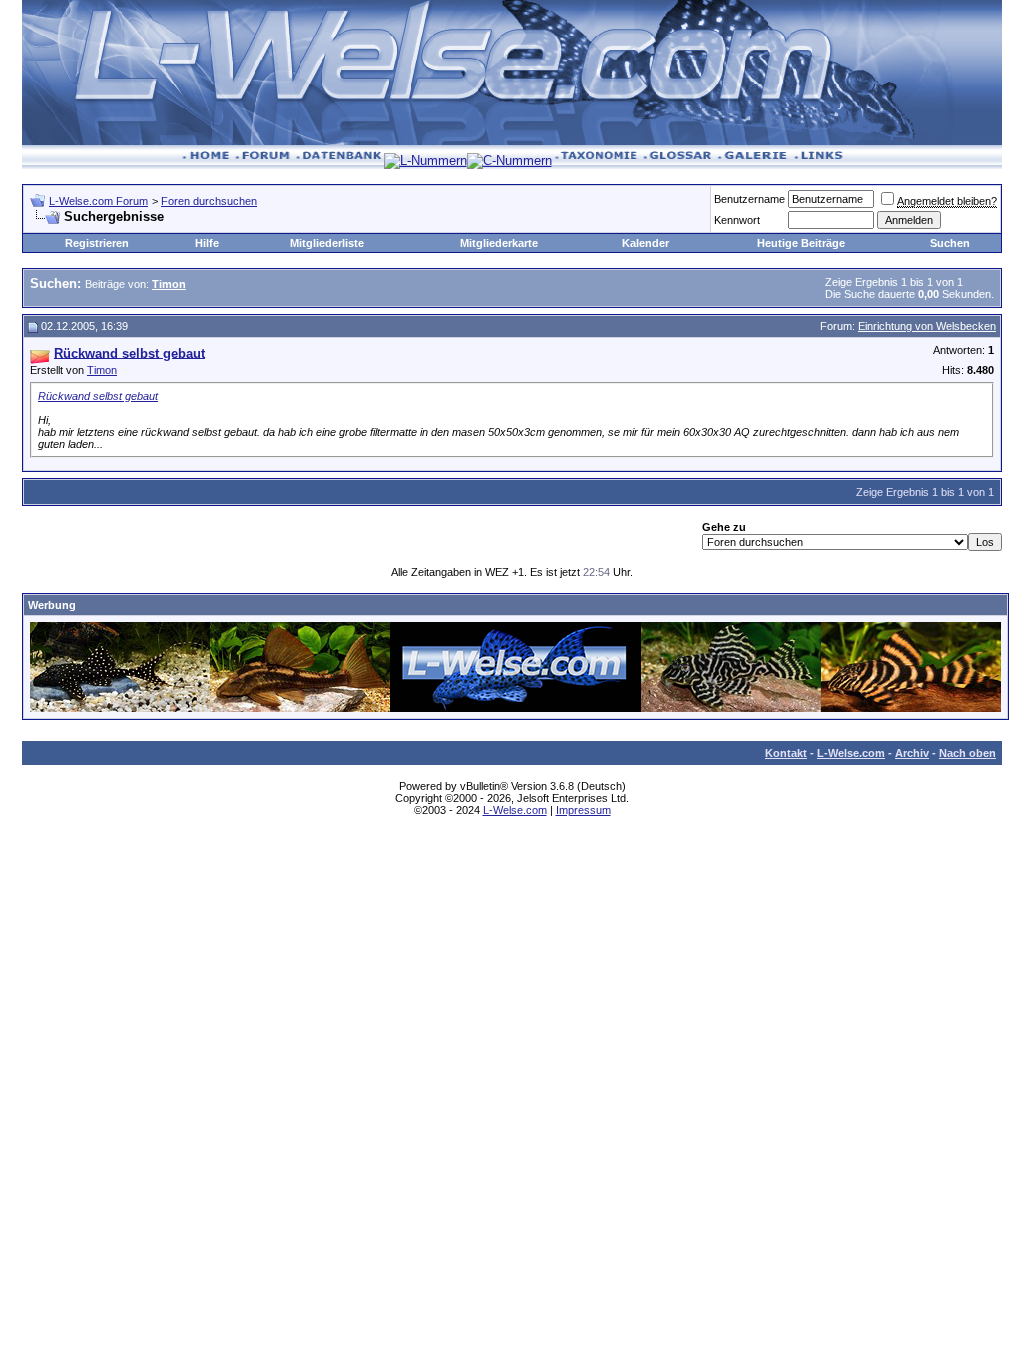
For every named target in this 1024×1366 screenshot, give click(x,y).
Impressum (583, 810)
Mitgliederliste (327, 243)
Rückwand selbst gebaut (98, 396)
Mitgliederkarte (499, 243)
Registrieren (97, 243)
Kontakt (786, 753)
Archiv (912, 753)
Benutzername (749, 199)
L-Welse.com (851, 753)
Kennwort (737, 220)
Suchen (950, 243)
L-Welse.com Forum (98, 201)
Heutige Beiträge (801, 243)
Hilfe (207, 243)
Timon (102, 370)
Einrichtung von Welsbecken (927, 326)
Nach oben (967, 753)
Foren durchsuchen (209, 201)
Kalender (645, 243)
